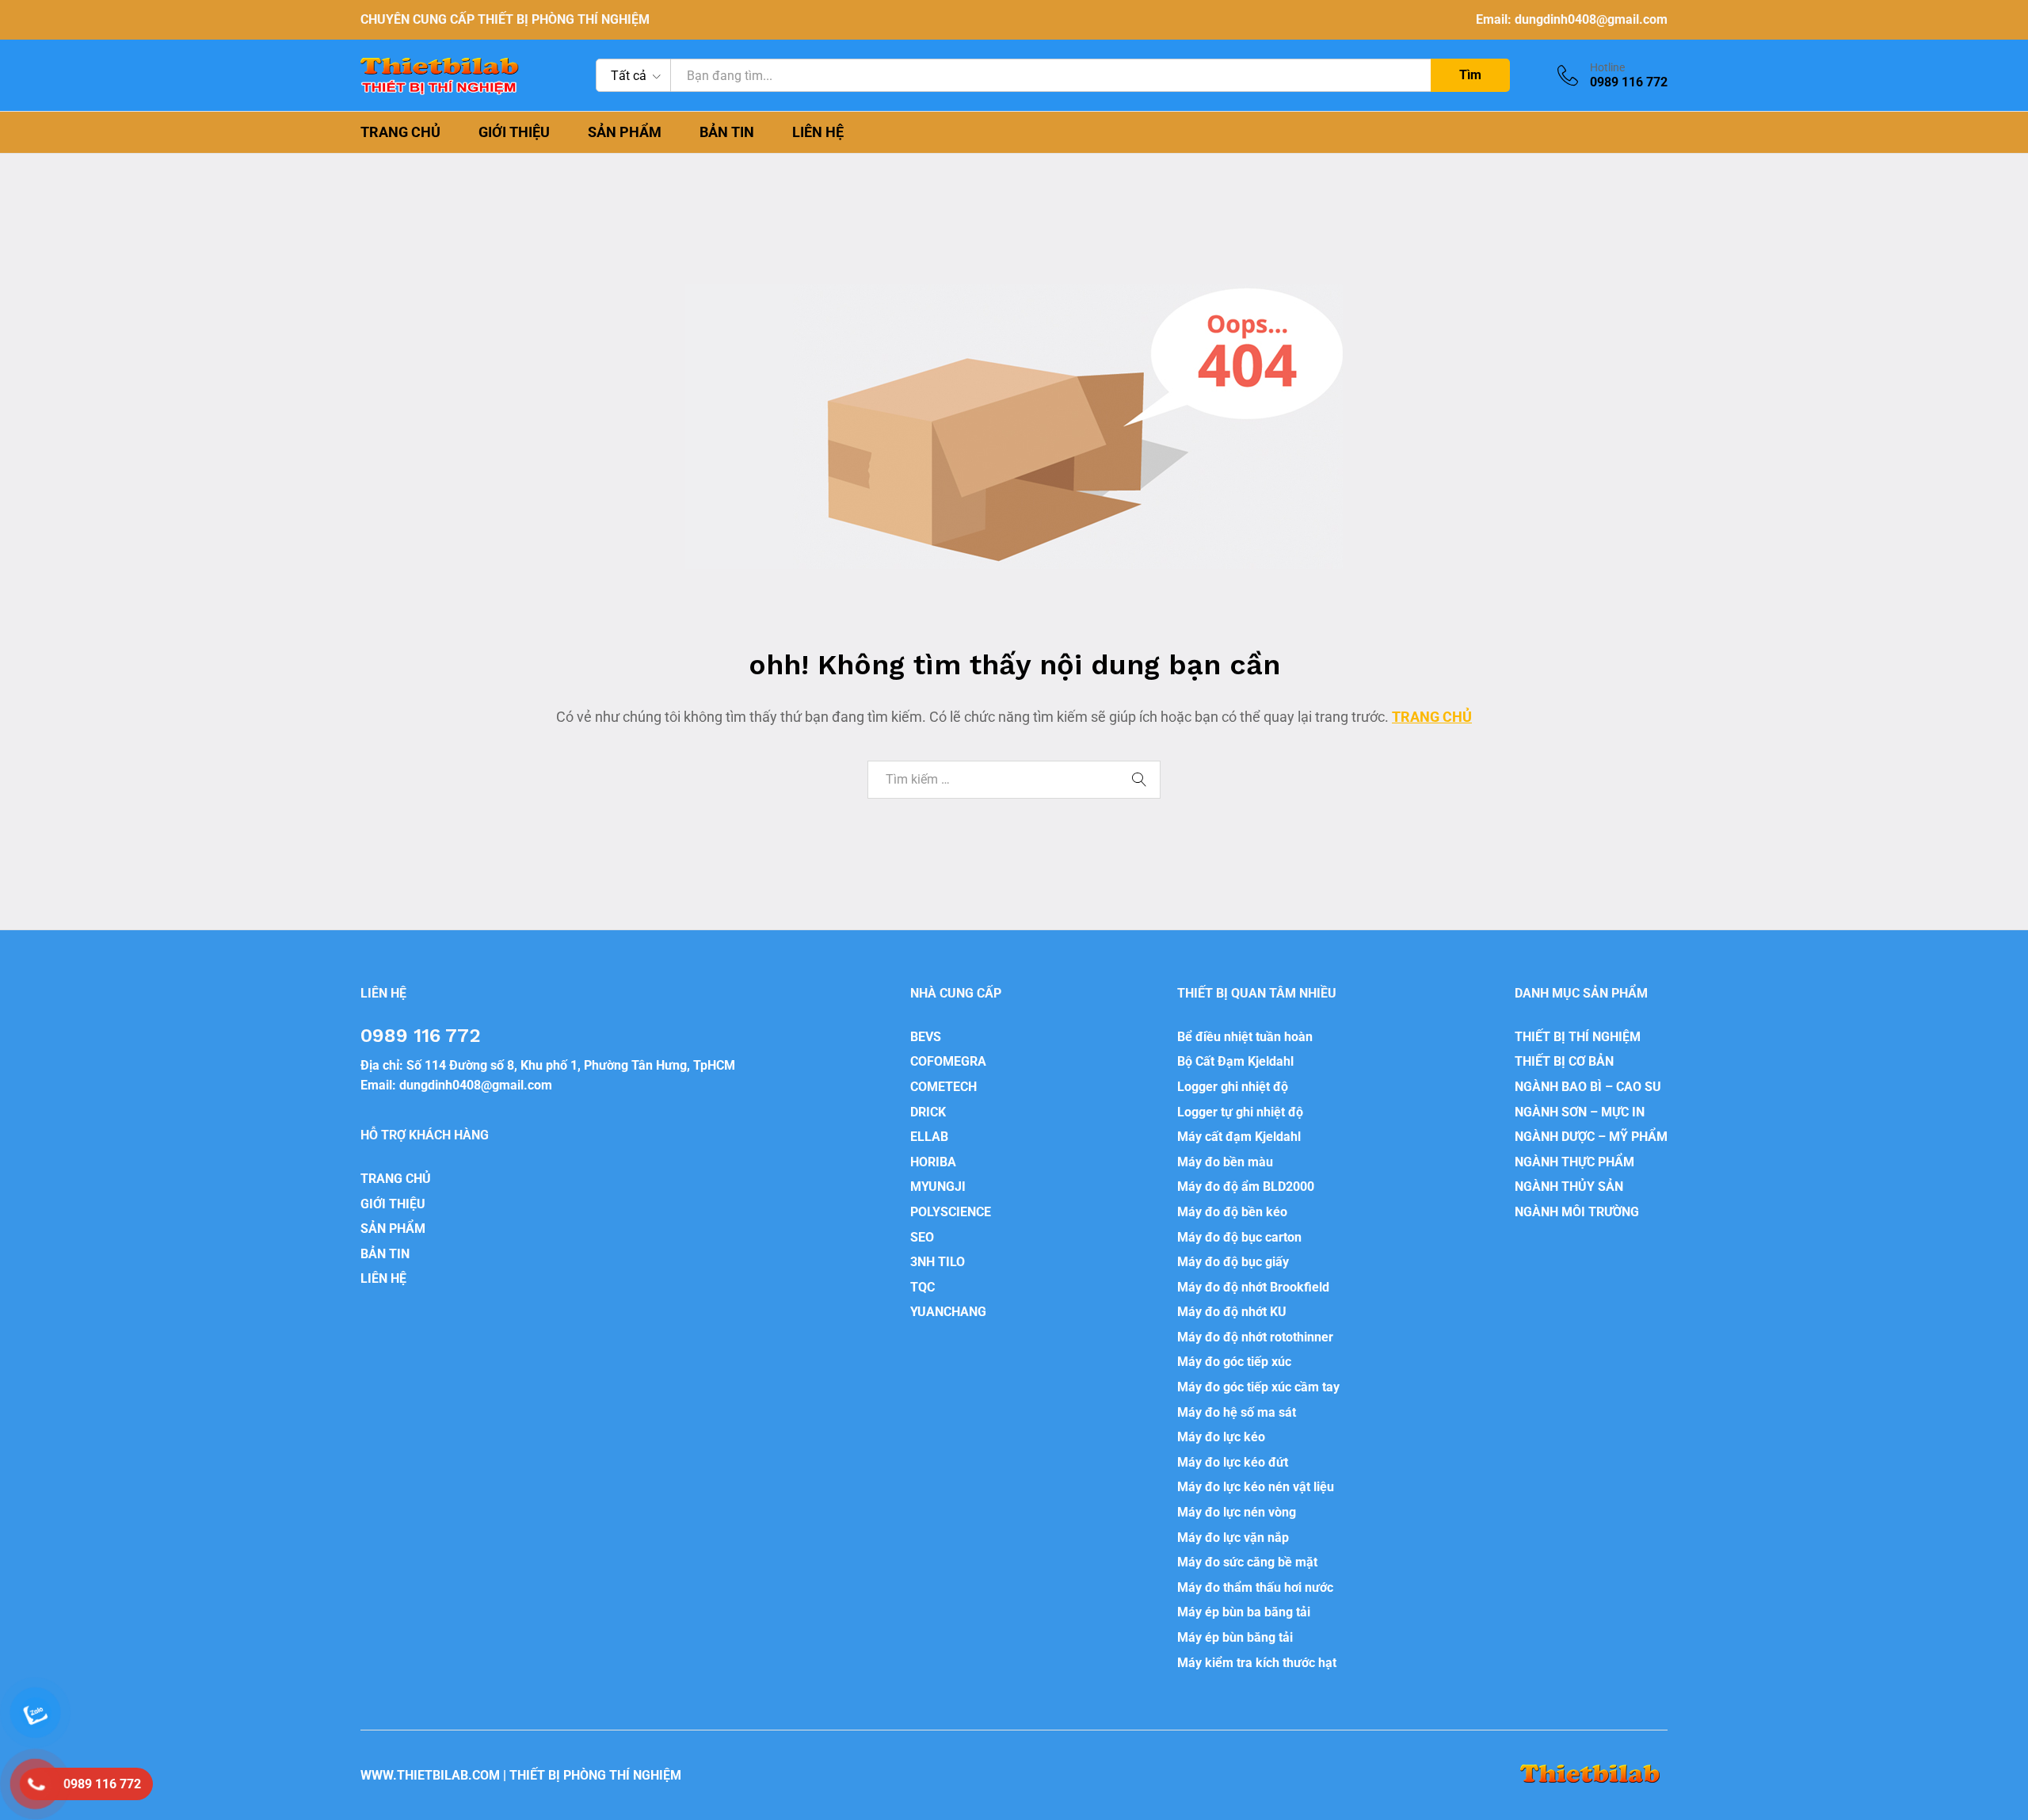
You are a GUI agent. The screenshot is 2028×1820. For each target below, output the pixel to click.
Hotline (1607, 67)
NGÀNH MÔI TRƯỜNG (1577, 1212)
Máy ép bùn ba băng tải (1244, 1612)
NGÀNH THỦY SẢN (1569, 1187)
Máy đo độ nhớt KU (1232, 1312)
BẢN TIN (727, 132)
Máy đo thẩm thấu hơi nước (1255, 1587)
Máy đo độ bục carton (1239, 1237)
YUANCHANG (948, 1312)
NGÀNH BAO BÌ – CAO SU (1588, 1087)
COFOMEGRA (948, 1061)
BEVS (926, 1037)
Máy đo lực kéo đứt (1233, 1462)
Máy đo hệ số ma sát (1237, 1412)
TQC (923, 1287)
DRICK (928, 1112)
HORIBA (933, 1162)
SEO (922, 1237)
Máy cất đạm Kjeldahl (1239, 1137)
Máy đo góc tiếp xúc (1234, 1362)
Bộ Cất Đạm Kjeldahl (1235, 1061)
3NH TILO (938, 1262)
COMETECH (943, 1087)
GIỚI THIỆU (514, 132)
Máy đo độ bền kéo (1232, 1212)
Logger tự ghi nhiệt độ (1240, 1112)
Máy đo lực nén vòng (1237, 1512)
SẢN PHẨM (625, 132)
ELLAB (929, 1137)
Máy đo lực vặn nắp (1233, 1538)
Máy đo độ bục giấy (1233, 1262)
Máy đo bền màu (1225, 1162)
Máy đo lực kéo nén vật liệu (1256, 1487)
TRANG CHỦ (400, 132)
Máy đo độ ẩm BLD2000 (1246, 1187)
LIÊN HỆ (818, 132)
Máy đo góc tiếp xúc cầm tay (1258, 1387)
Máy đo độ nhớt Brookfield (1253, 1287)
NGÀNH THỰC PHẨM (1574, 1162)
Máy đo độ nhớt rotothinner (1255, 1337)
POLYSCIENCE (951, 1212)
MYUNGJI (938, 1187)
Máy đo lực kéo (1221, 1437)
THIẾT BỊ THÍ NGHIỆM (1578, 1037)
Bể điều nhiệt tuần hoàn (1245, 1037)
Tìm (1470, 75)
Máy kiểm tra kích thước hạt (1257, 1663)
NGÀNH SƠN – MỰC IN (1580, 1112)
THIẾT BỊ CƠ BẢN (1564, 1061)
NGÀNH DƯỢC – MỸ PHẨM (1591, 1137)
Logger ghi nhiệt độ (1233, 1087)
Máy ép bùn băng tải (1235, 1637)
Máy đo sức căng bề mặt (1247, 1562)
